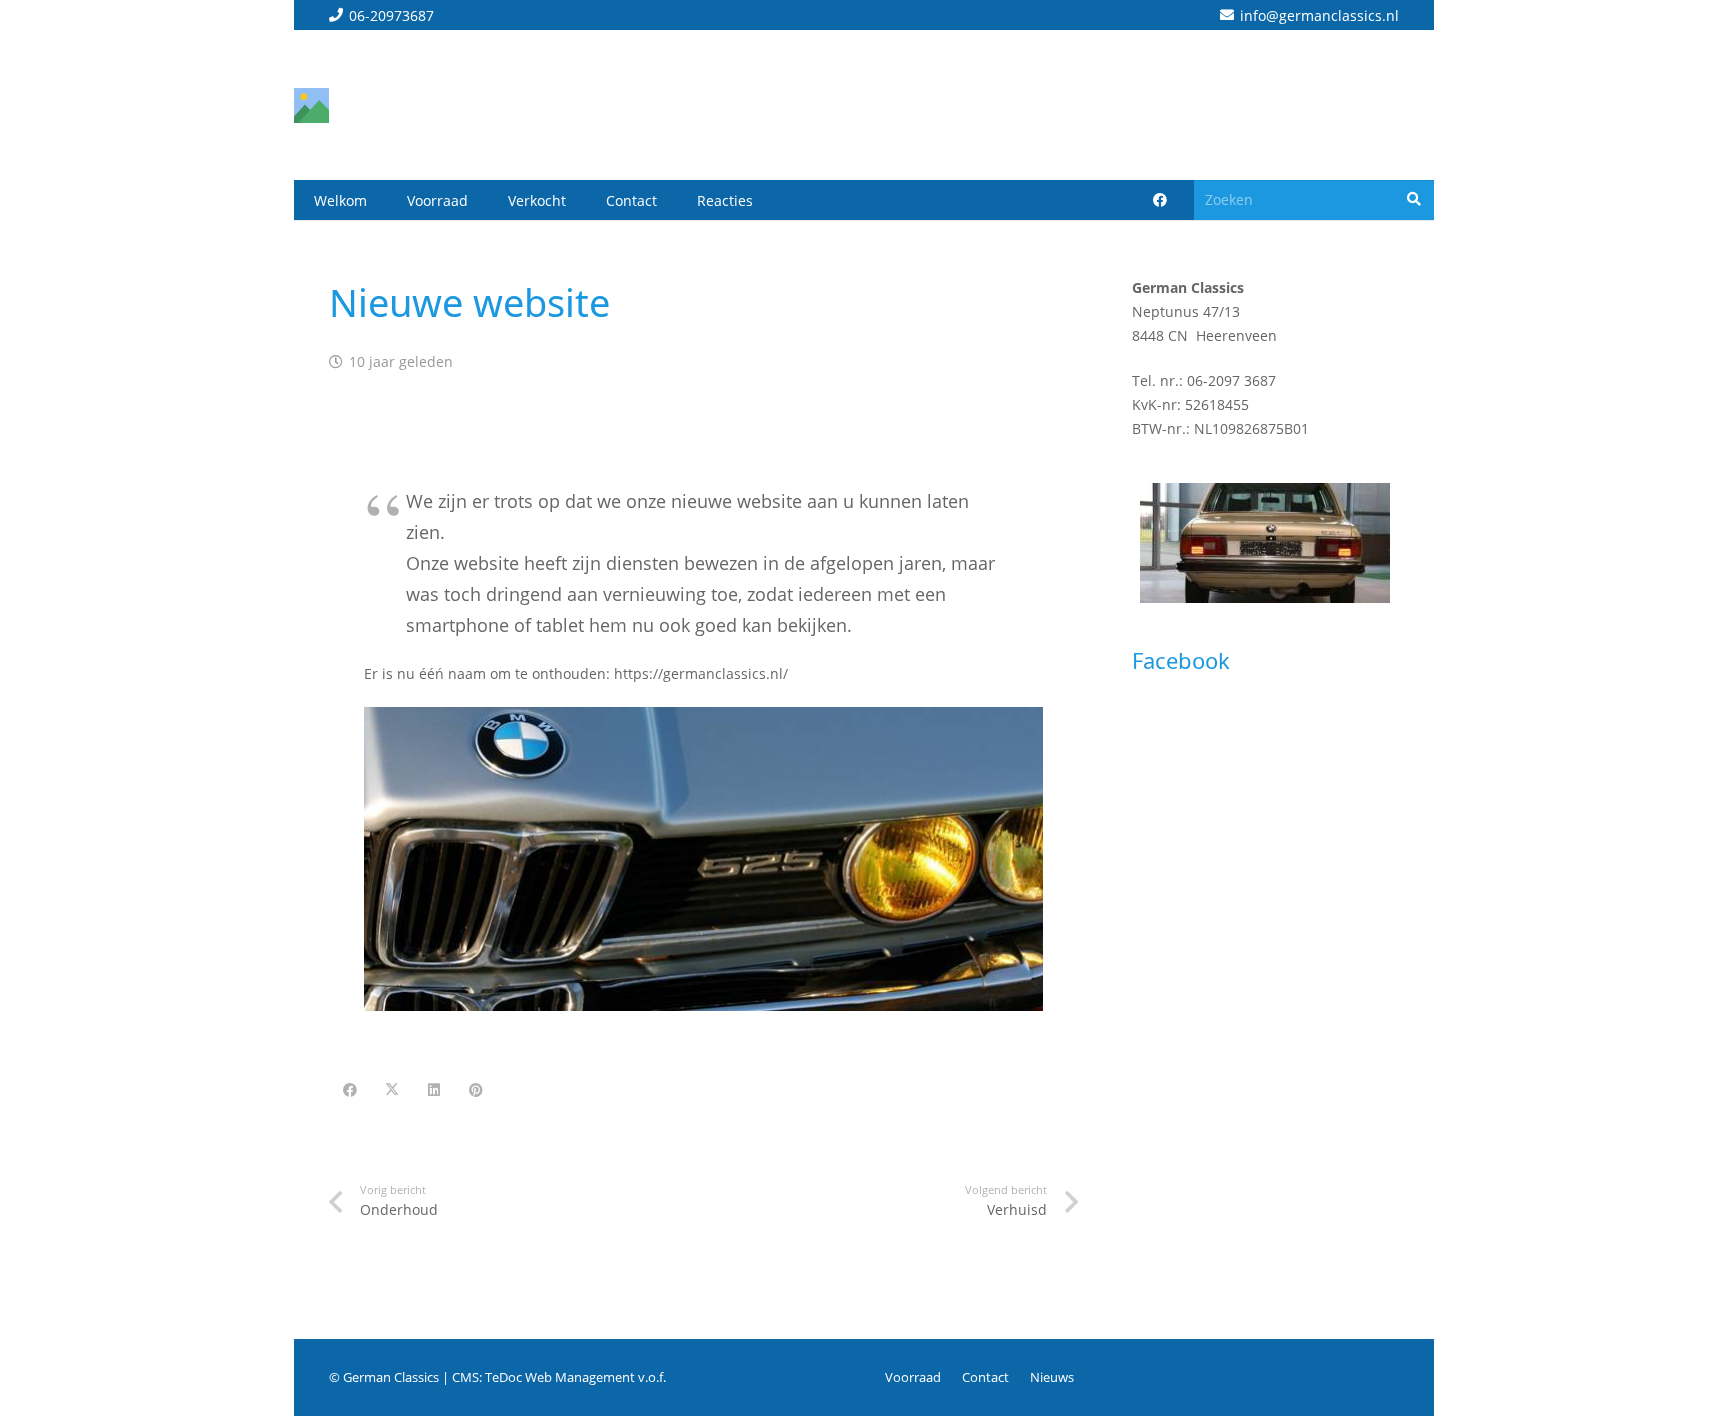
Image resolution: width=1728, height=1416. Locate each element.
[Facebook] (1160, 200)
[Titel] (311, 105)
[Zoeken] (1414, 199)
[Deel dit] (350, 1090)
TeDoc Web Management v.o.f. (575, 1377)
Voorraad (913, 1377)
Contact (985, 1377)
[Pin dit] (476, 1090)
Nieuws (1052, 1377)
